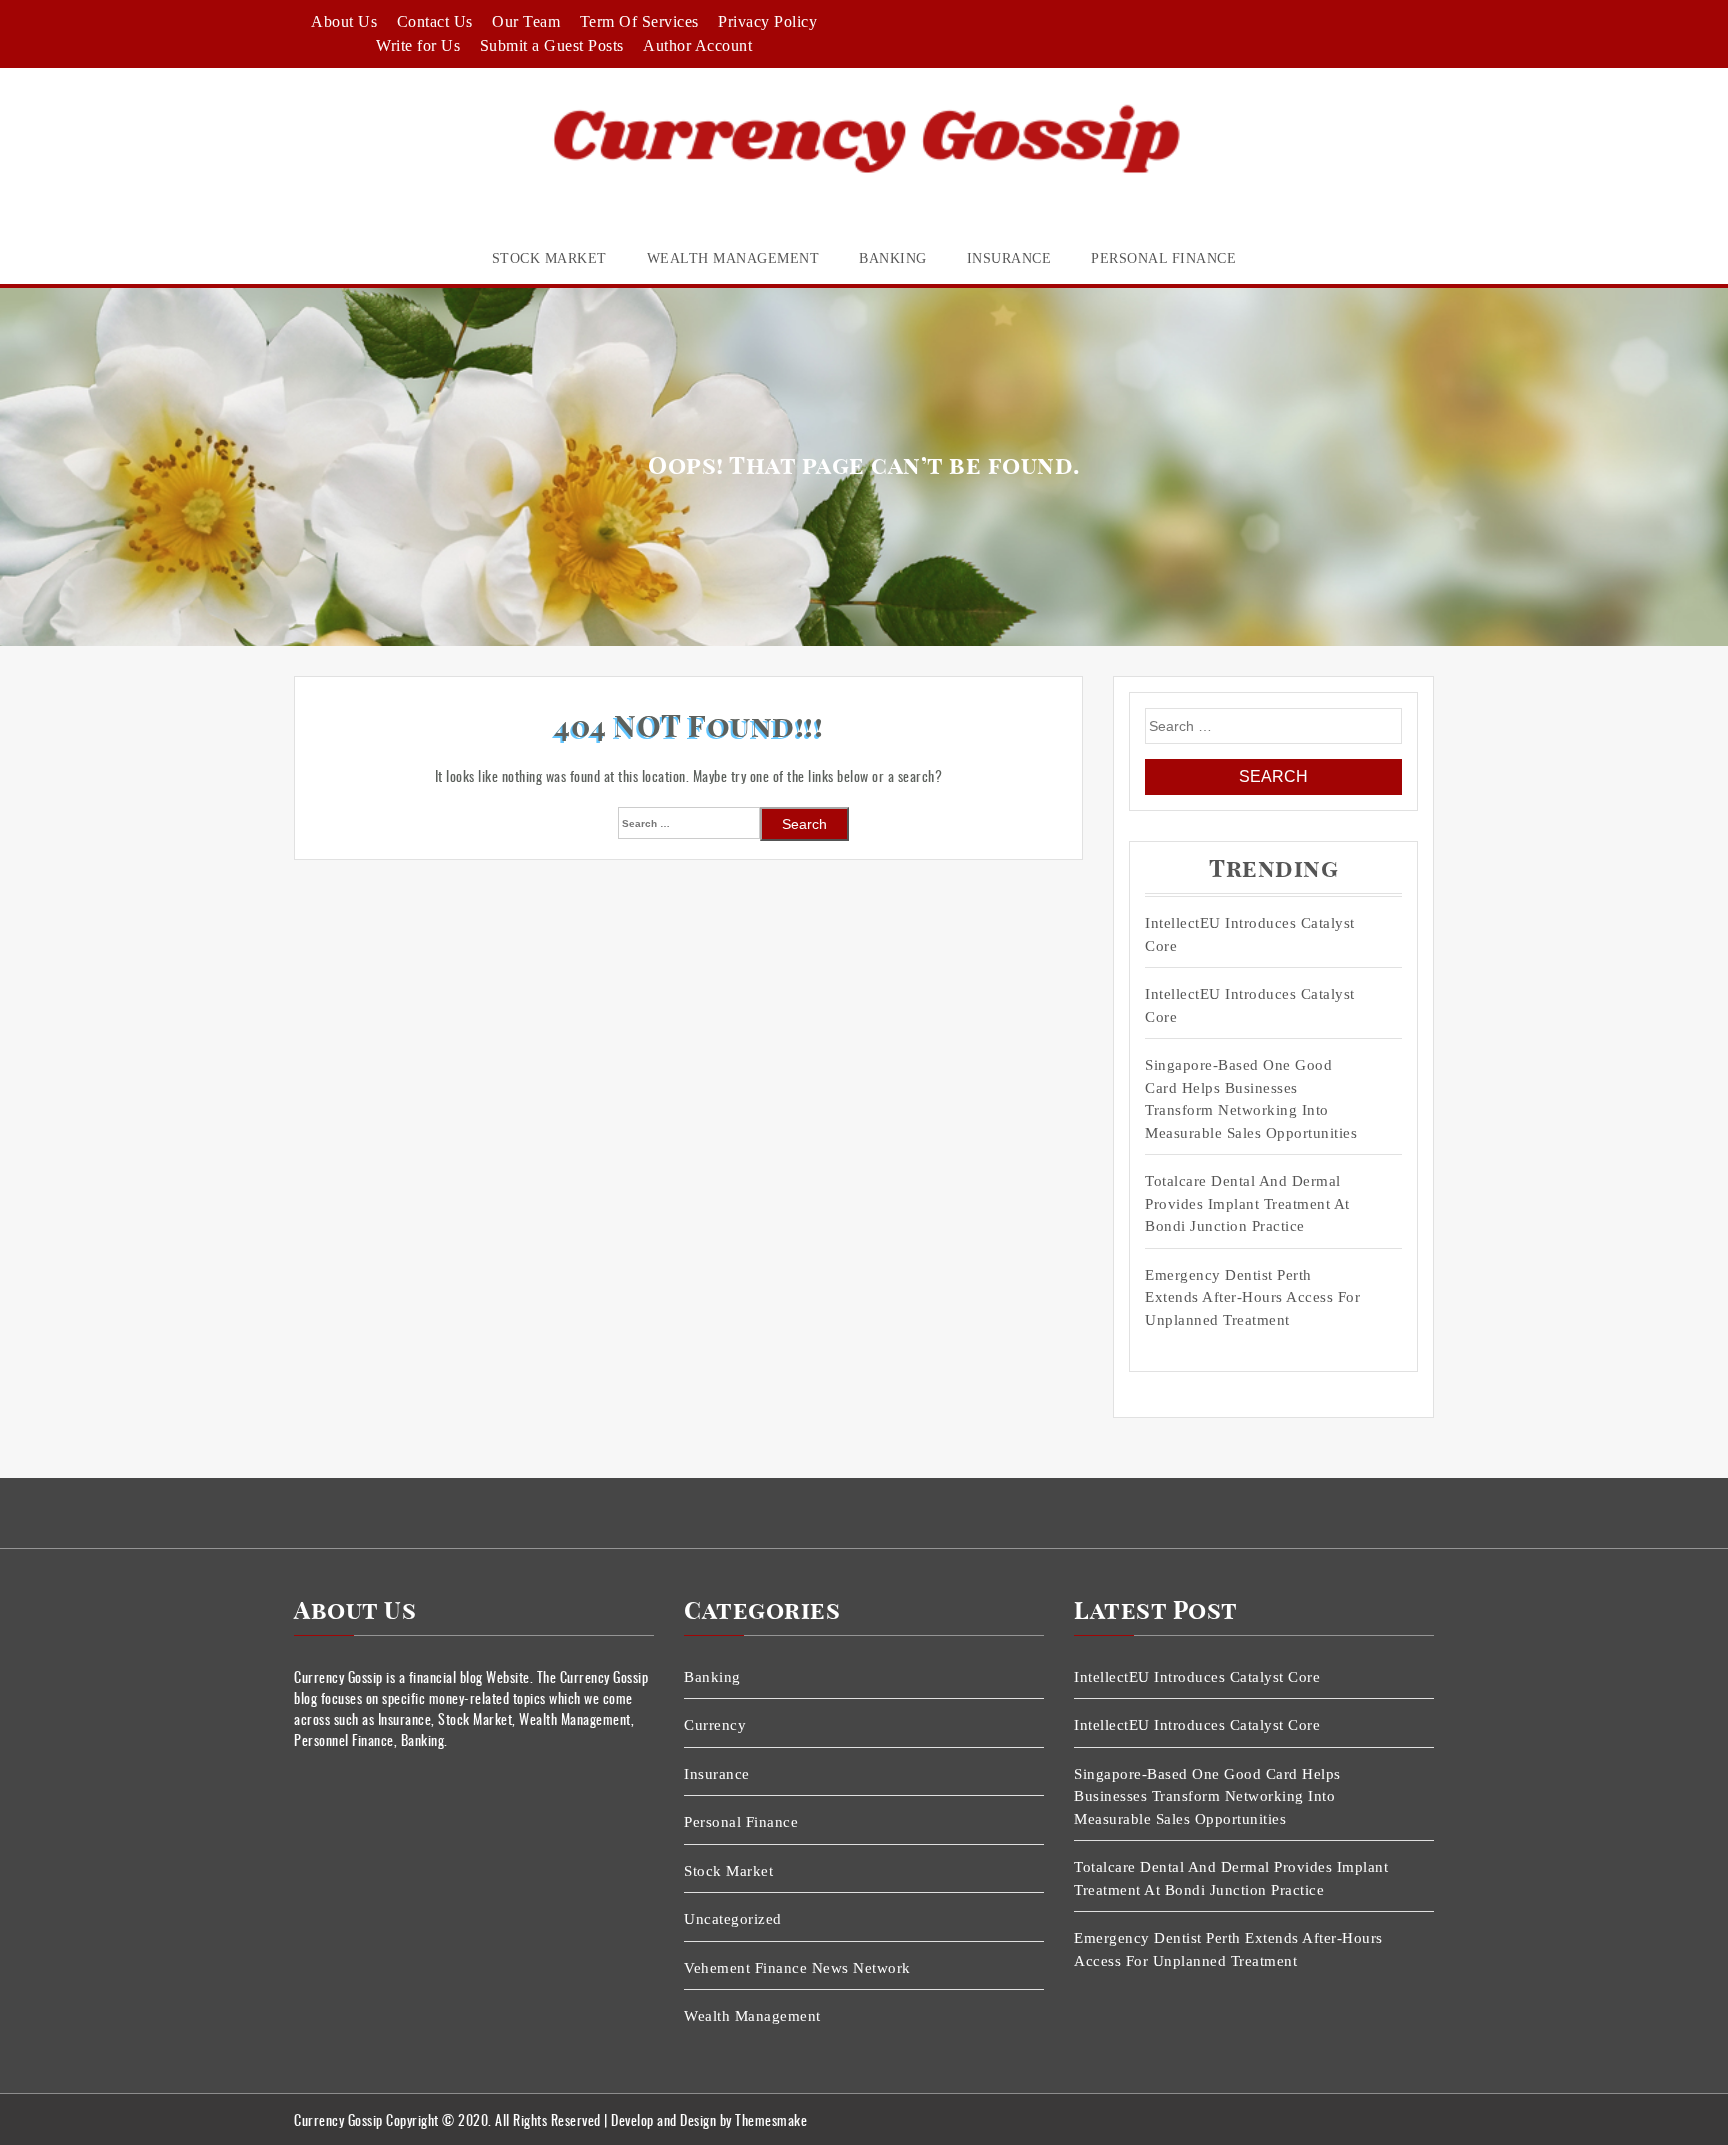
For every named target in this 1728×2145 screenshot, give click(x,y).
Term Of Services (639, 21)
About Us (344, 21)
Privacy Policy (767, 21)
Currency (715, 1725)
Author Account (697, 45)
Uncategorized (733, 1919)
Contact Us (435, 21)
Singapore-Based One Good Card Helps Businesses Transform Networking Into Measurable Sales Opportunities (1251, 1099)
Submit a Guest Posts (552, 45)
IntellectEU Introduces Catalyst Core (1250, 934)
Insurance (1009, 258)
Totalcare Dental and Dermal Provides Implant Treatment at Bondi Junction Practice (1247, 1203)
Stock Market (549, 258)
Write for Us (418, 45)
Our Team (526, 21)
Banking (893, 258)
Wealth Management (733, 258)
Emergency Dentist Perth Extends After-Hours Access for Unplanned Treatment (1252, 1297)
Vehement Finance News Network (797, 1968)
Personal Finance (1163, 258)
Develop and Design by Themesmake (709, 2119)
